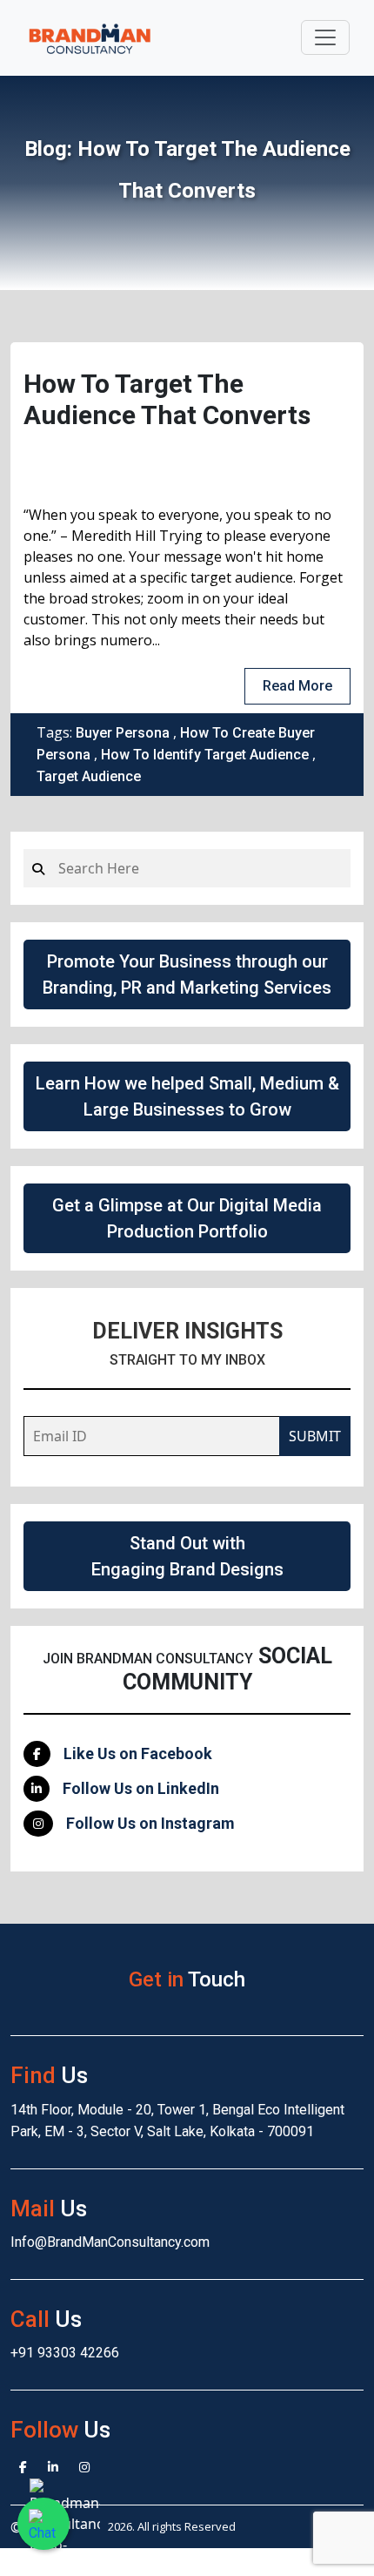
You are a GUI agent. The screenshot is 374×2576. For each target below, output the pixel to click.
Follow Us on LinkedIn (141, 1788)
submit (315, 1436)
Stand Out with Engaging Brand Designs (187, 1556)
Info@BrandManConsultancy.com (110, 2242)
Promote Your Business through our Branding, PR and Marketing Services (187, 974)
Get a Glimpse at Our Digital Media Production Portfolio (187, 1218)
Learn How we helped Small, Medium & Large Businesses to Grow (187, 1096)
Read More (297, 686)
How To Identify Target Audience (205, 755)
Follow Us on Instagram (150, 1823)
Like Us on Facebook (138, 1753)
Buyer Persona (123, 733)
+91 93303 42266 (65, 2353)
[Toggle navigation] (325, 37)
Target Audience (89, 776)
